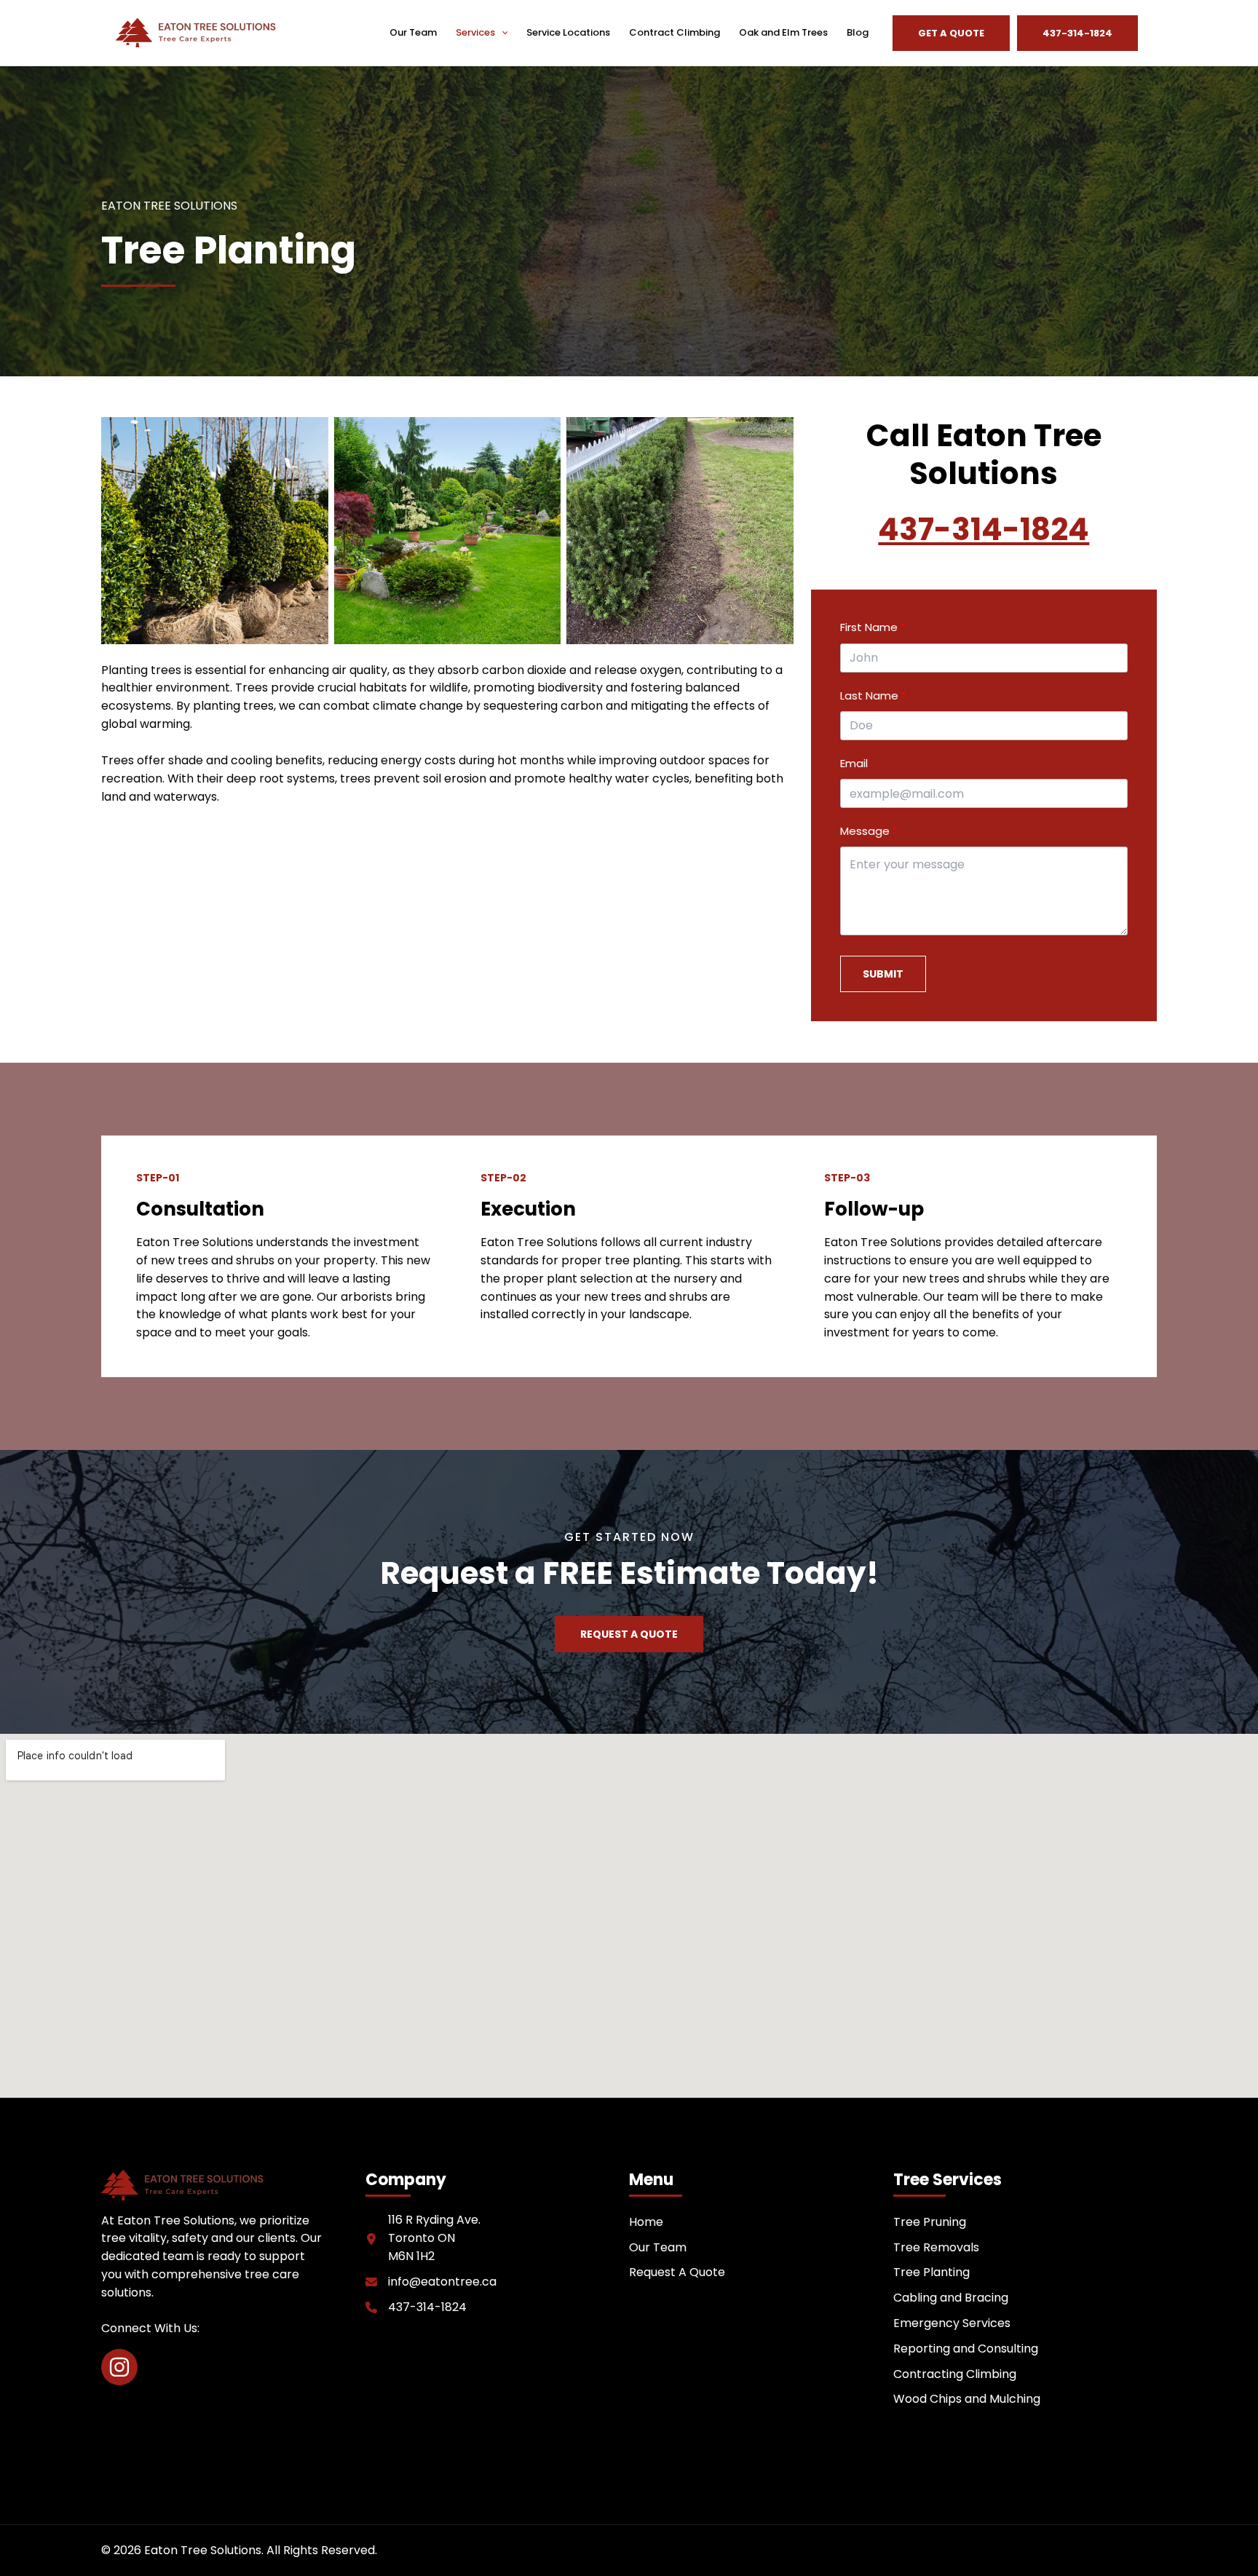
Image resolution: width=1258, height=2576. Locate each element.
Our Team (413, 32)
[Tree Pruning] (930, 2223)
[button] (502, 33)
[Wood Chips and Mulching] (967, 2399)
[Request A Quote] (677, 2273)
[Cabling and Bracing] (951, 2298)
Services (475, 32)
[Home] (646, 2223)
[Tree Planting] (931, 2273)
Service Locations (568, 32)
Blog (858, 32)
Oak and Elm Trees (783, 32)
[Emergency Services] (952, 2324)
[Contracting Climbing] (955, 2375)
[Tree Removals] (936, 2248)
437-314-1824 (984, 530)
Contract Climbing (675, 32)
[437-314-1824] (416, 2308)
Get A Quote (951, 33)
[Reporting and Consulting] (966, 2349)
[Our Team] (658, 2248)
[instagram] (119, 2367)
